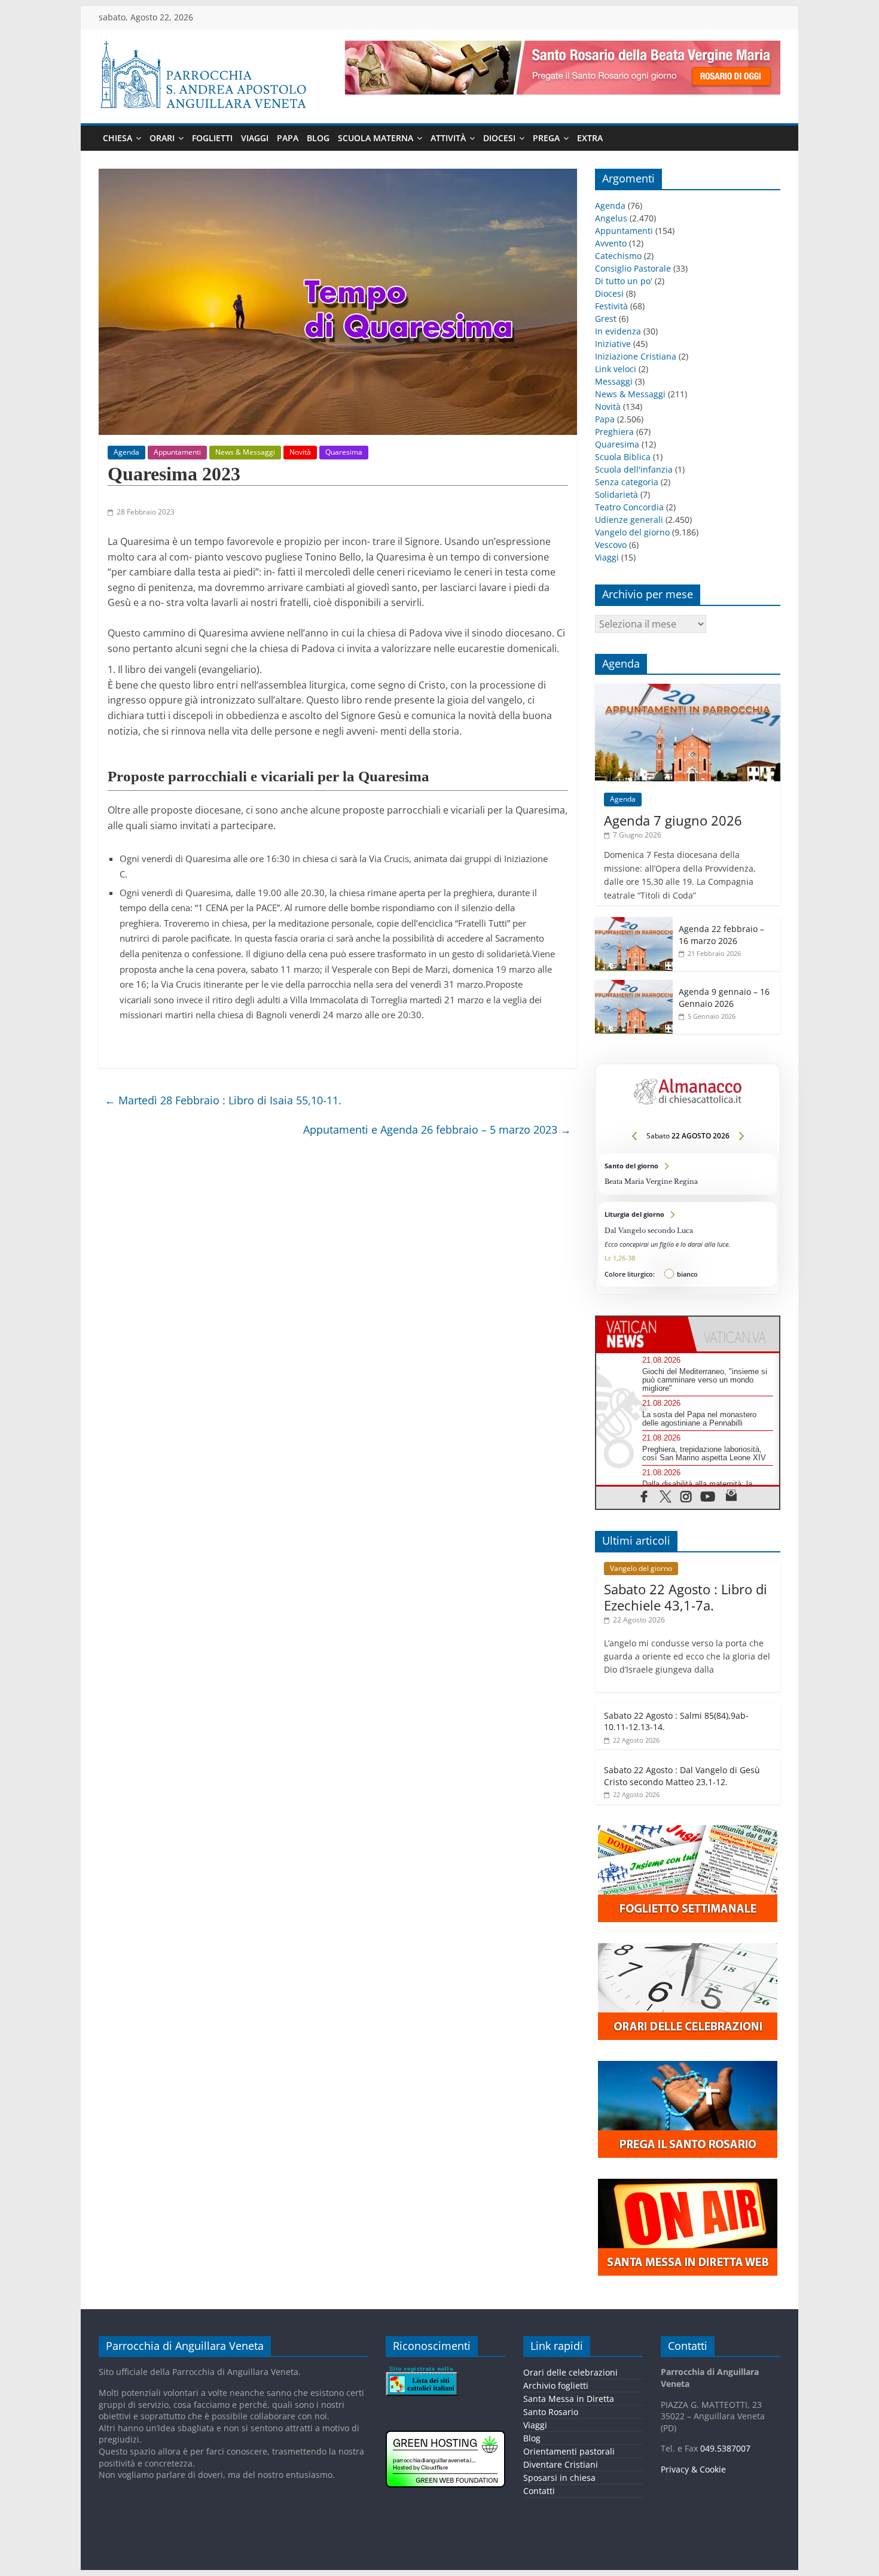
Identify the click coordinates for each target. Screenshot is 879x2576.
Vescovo (611, 545)
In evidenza (618, 331)
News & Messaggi (245, 452)
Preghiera (614, 432)
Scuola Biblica (623, 457)
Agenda (126, 452)
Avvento (611, 243)
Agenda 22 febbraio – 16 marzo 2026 (721, 935)
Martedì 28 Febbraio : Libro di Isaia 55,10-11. (223, 1100)
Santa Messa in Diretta (569, 2399)
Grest (606, 319)
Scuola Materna (376, 138)
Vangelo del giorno (632, 532)
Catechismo (618, 256)
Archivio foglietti (556, 2385)
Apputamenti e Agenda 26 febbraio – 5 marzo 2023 (437, 1129)
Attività (448, 138)
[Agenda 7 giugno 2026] (688, 690)
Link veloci (616, 369)
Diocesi (499, 138)
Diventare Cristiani (561, 2464)
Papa (288, 138)
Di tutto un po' (624, 281)
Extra (590, 138)
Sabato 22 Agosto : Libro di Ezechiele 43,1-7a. (686, 1597)
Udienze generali (629, 520)
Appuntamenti (177, 452)
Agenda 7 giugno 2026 (673, 820)
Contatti (539, 2491)
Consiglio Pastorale (633, 268)
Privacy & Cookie (693, 2469)
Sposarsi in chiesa (559, 2478)
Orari (162, 138)
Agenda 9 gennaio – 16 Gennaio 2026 (724, 998)
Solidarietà (616, 494)
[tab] (642, 1334)
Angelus (611, 218)
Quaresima (344, 452)
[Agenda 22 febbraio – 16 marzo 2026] (634, 923)
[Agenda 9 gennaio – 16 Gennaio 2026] (634, 986)
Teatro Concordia (629, 507)
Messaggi (614, 381)
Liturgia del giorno (688, 1244)
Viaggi (255, 138)
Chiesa (117, 138)
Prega (546, 138)
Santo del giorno (688, 1174)
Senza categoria (627, 482)
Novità (300, 452)
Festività (611, 306)
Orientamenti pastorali (569, 2451)
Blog (318, 138)
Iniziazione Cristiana (636, 356)
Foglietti (212, 138)
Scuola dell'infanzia (634, 469)
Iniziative (613, 344)
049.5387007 (725, 2448)
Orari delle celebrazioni (570, 2372)
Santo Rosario (551, 2412)
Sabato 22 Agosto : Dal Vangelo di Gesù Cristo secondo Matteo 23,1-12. (682, 1776)
